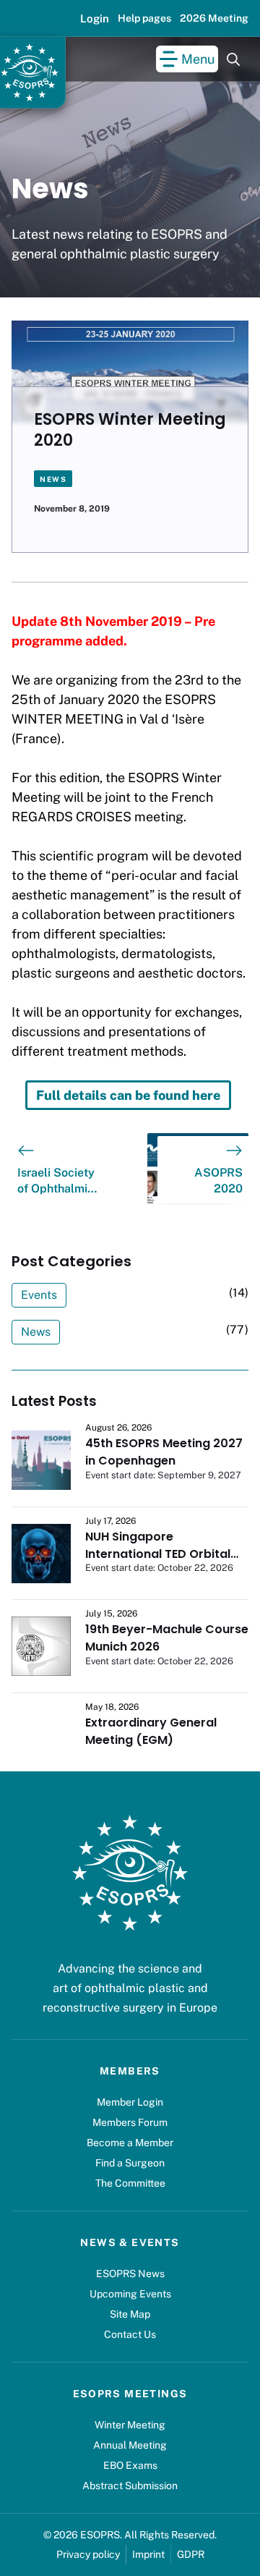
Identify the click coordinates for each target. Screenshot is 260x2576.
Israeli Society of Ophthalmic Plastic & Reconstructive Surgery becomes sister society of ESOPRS (58, 1182)
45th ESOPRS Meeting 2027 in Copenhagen (164, 1452)
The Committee (130, 2183)
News (53, 479)
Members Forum (130, 2122)
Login (95, 18)
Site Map (130, 2314)
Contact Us (130, 2334)
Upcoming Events (130, 2294)
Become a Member (130, 2143)
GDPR (191, 2554)
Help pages (144, 18)
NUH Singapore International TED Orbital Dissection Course (158, 1554)
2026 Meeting (214, 18)
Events (39, 1295)
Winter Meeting (130, 2425)
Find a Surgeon (130, 2163)
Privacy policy (88, 2554)
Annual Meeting (130, 2445)
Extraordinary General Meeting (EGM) (151, 1731)
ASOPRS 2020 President (217, 1182)
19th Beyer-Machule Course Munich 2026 (167, 1638)
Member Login (130, 2102)
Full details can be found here (128, 1095)
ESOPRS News (130, 2274)
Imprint (148, 2554)
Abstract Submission (130, 2486)
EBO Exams (130, 2465)
